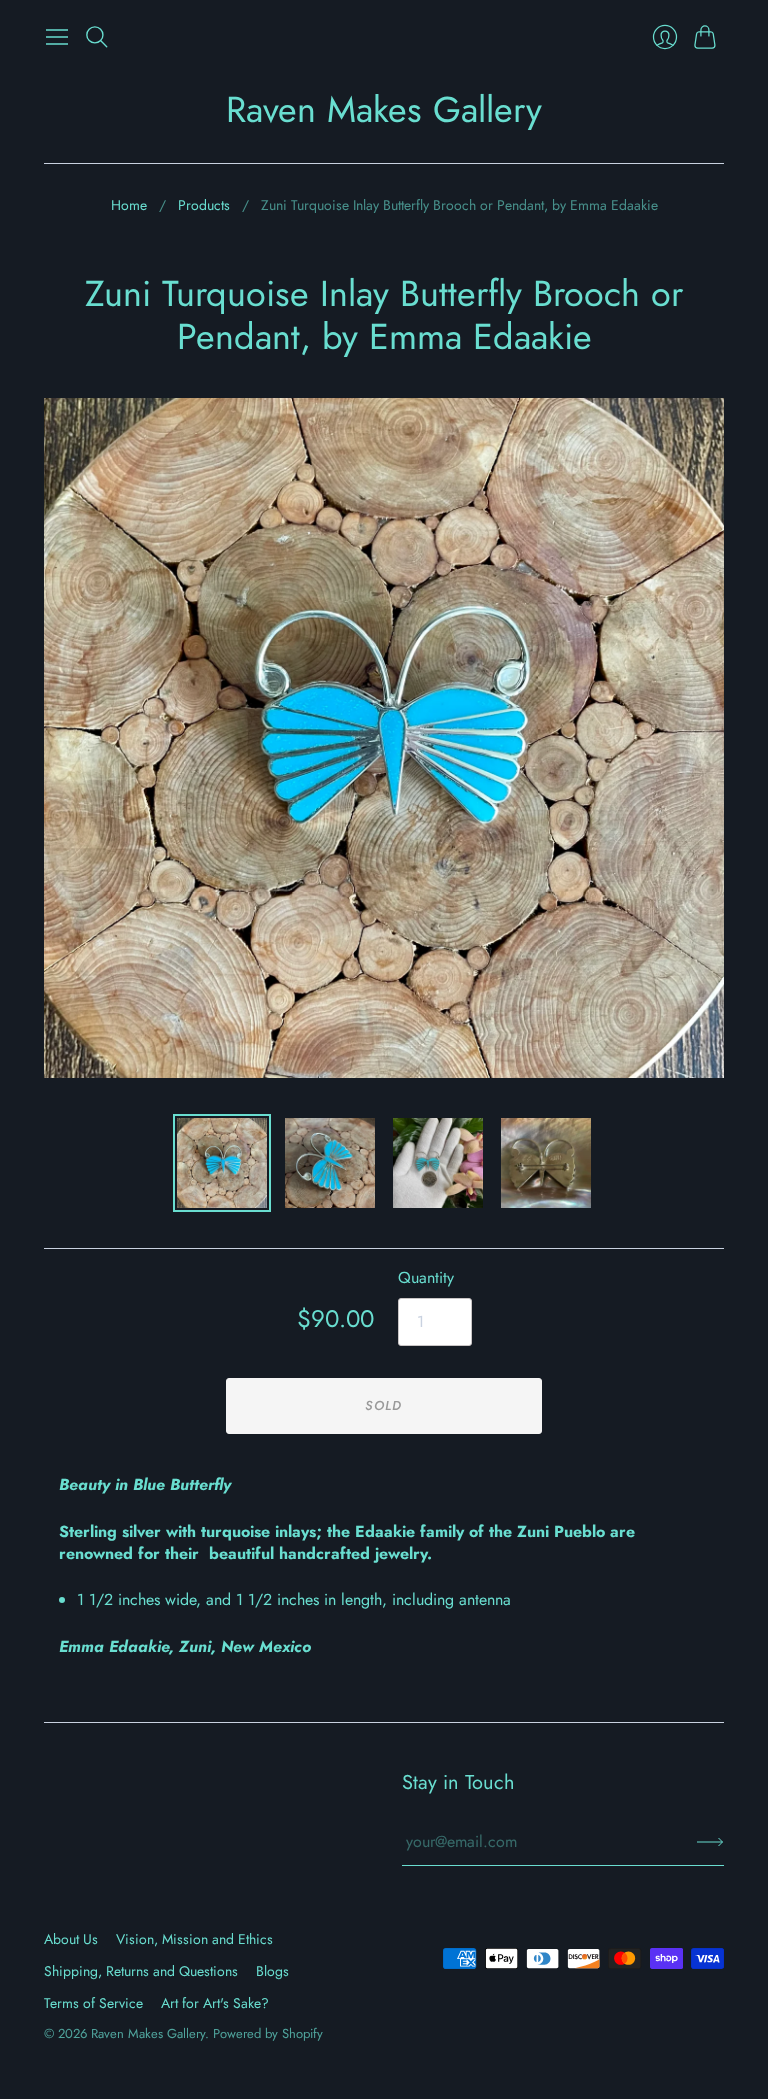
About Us (71, 1939)
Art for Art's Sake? (215, 2003)
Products (204, 205)
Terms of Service (93, 2003)
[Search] (97, 37)
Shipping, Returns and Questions (141, 1971)
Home (129, 205)
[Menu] (57, 37)
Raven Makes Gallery (384, 109)
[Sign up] (710, 1842)
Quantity (426, 1278)
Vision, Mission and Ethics (194, 1939)
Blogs (272, 1971)
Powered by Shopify (268, 2033)
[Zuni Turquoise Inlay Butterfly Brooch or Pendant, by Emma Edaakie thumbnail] (222, 1163)
